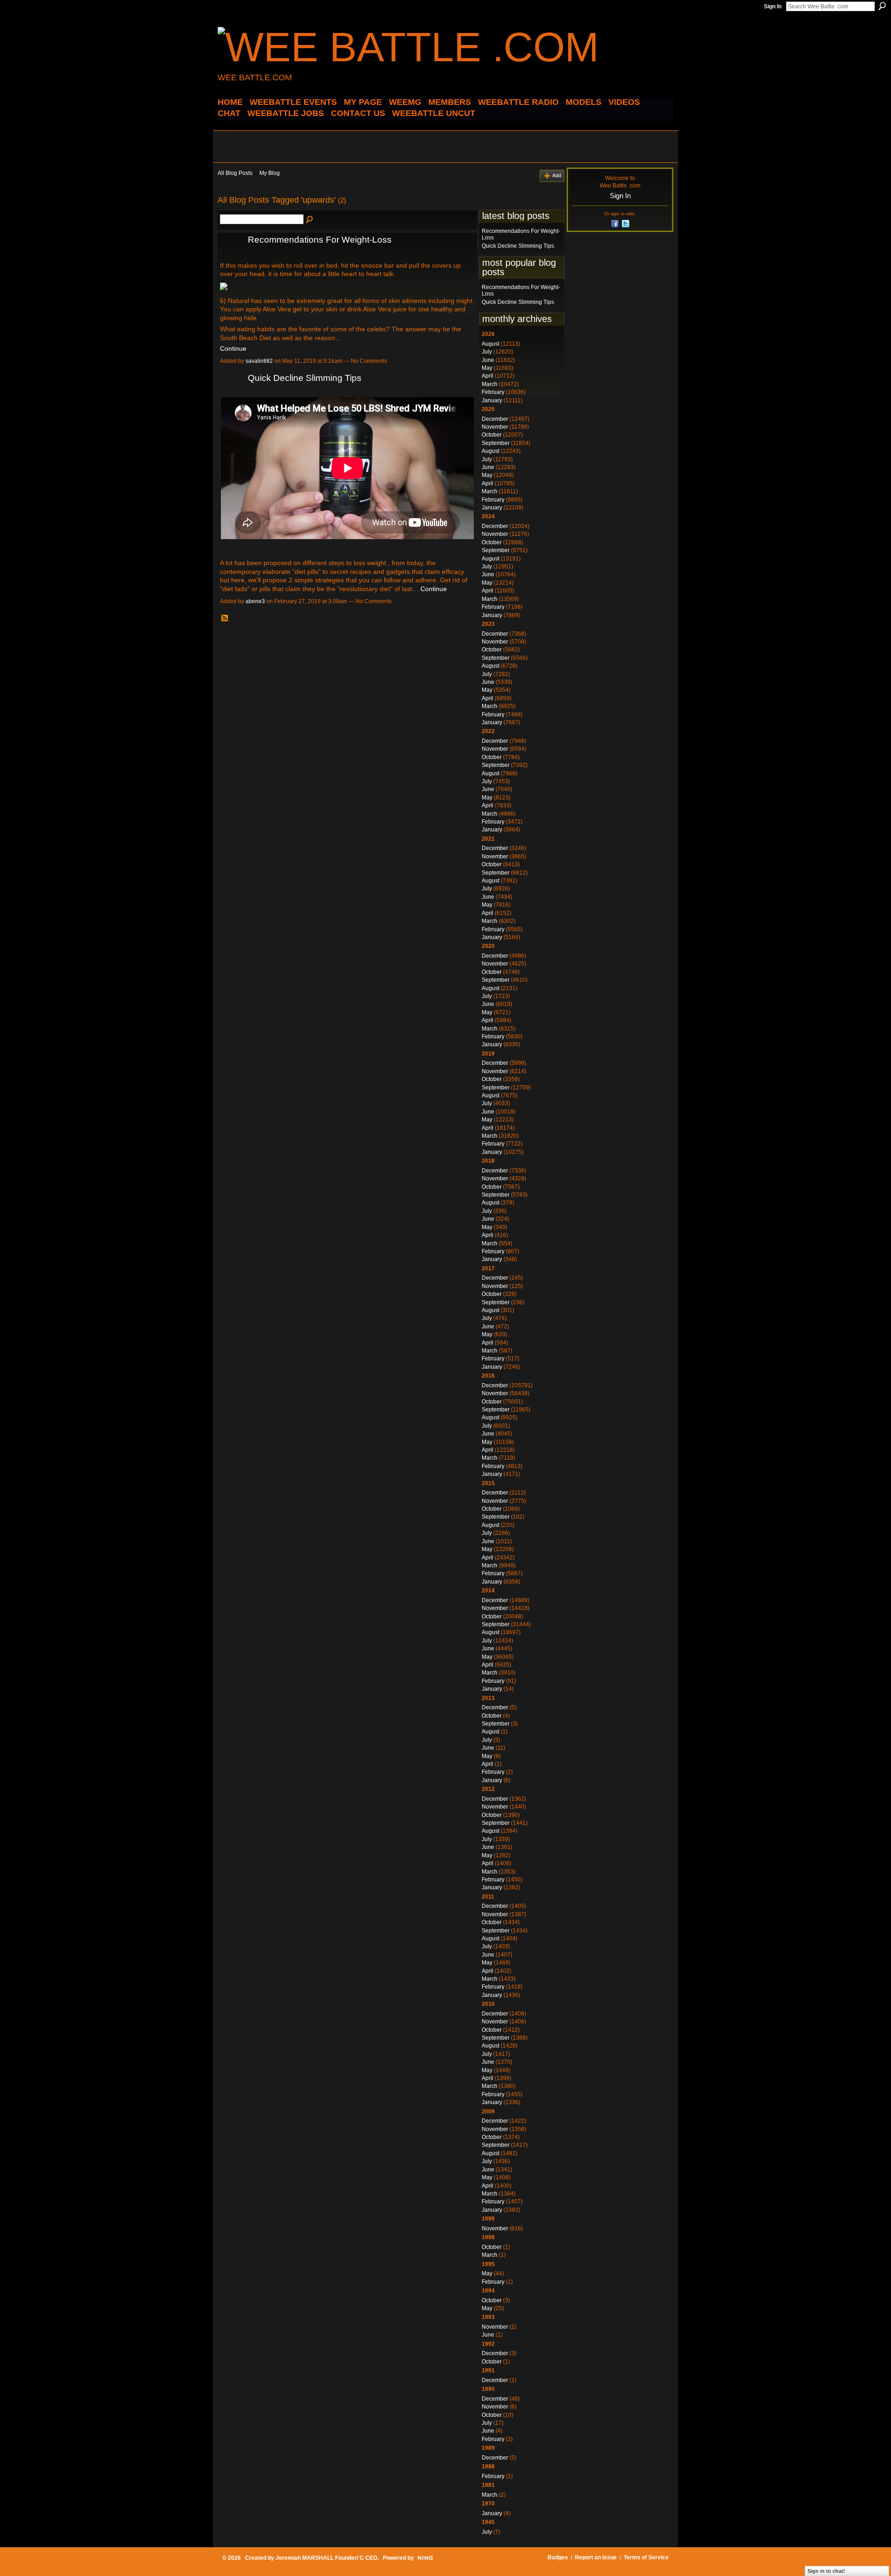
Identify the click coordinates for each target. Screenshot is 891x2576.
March (490, 384)
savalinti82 (259, 361)
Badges (558, 2557)
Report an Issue (596, 2557)
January (492, 400)
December (495, 419)
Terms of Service (646, 2557)
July (487, 352)
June (488, 360)
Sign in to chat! (826, 2571)
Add (557, 175)
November (495, 427)
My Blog (270, 173)
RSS (225, 618)
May (487, 368)
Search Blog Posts (310, 220)
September (496, 443)
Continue (233, 348)
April (487, 376)
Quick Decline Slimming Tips (305, 378)
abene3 (255, 601)
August (491, 344)
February (493, 392)
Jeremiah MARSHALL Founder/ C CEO (326, 2558)
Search (882, 6)
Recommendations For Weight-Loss (320, 240)
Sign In (773, 6)
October (492, 435)
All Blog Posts (235, 173)
